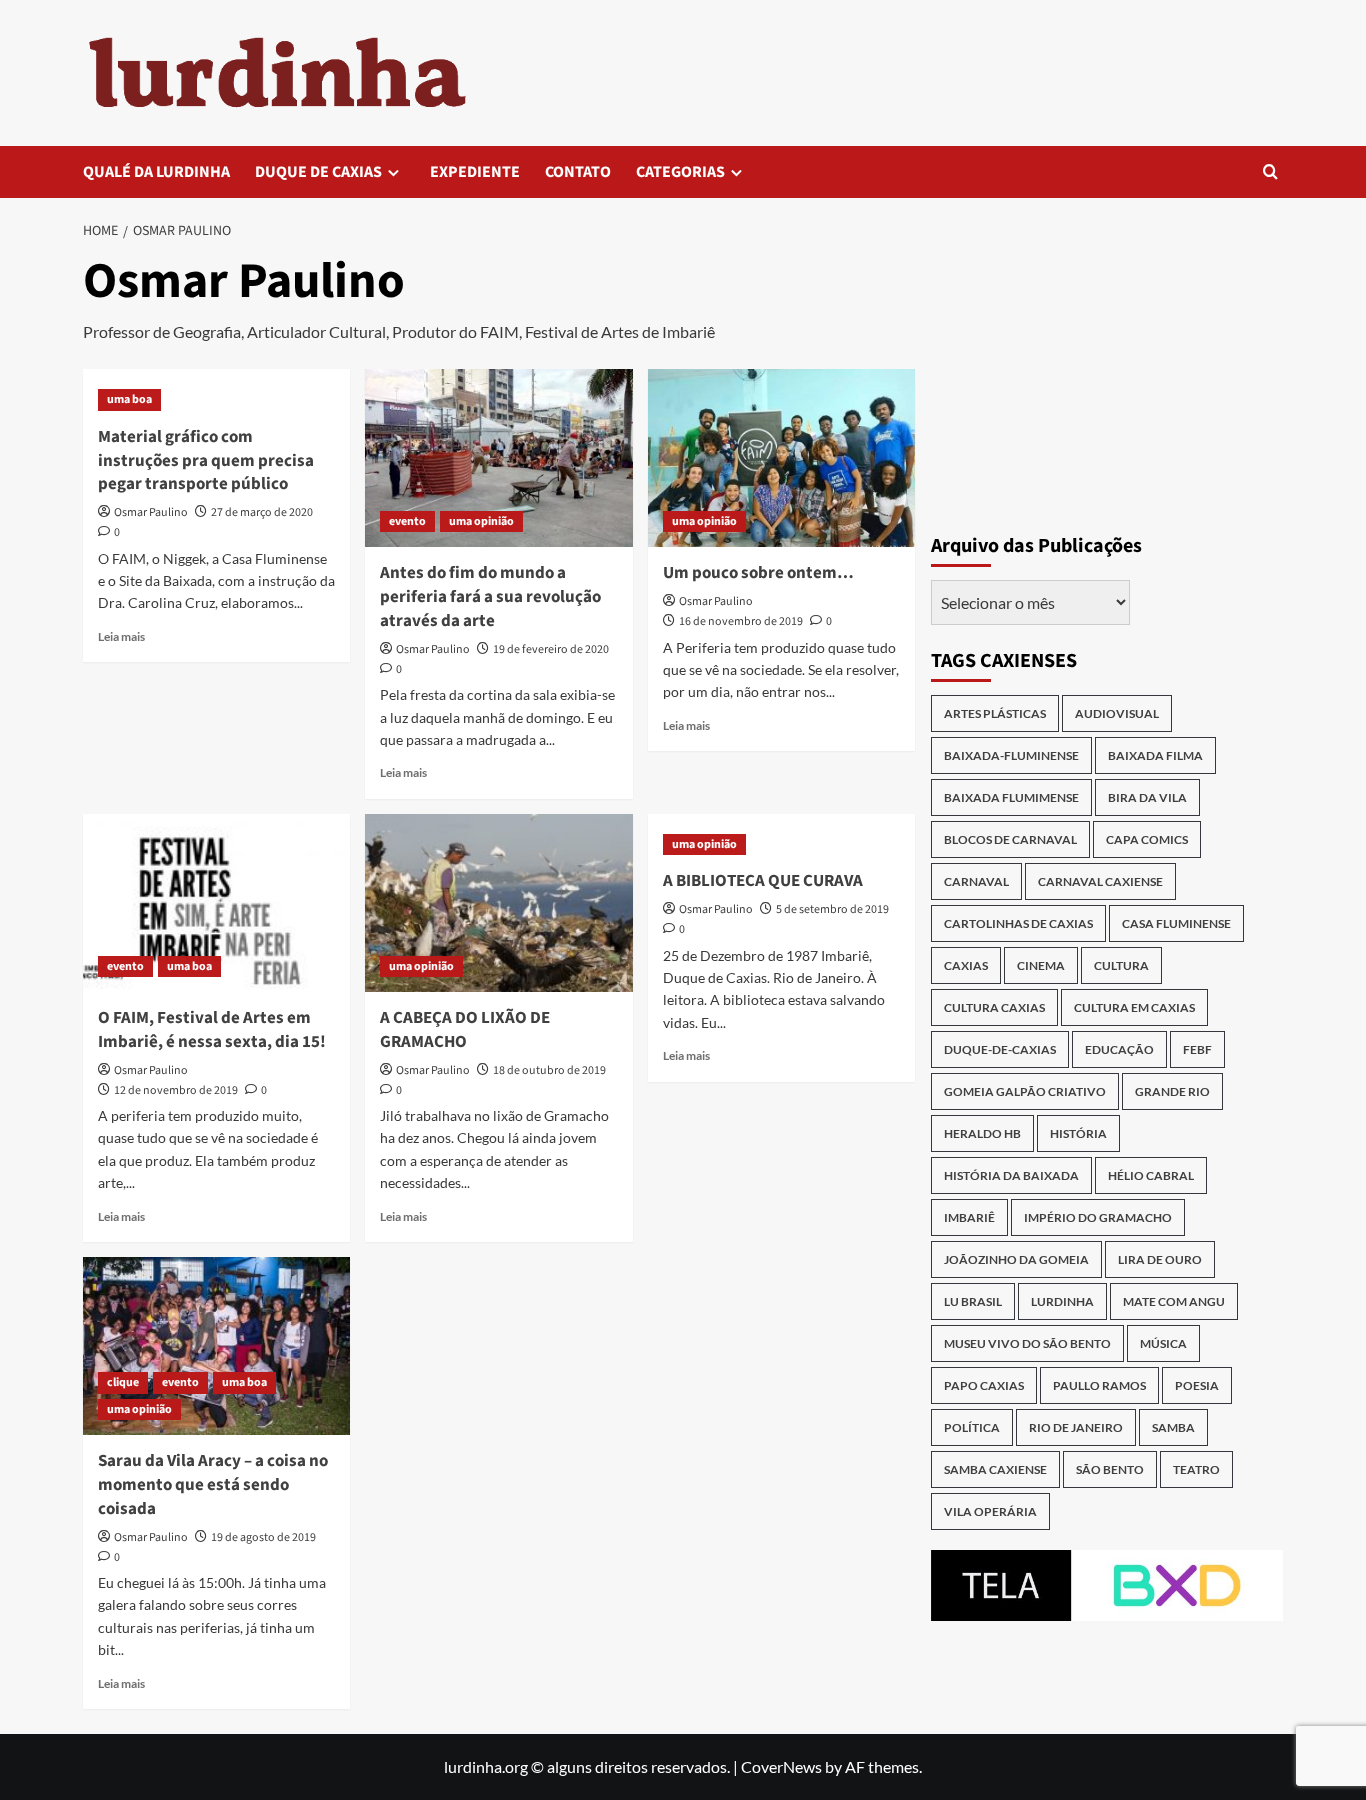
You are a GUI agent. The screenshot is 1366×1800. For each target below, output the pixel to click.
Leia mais (121, 636)
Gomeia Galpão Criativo (1025, 1091)
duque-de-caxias (1000, 1049)
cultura (1121, 965)
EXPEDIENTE (475, 172)
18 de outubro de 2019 (549, 1070)
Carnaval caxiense (1100, 881)
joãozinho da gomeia (1016, 1259)
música (1163, 1343)
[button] (1270, 171)
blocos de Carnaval (1010, 839)
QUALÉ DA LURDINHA (156, 172)
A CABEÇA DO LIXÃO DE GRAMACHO (465, 1030)
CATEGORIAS (680, 172)
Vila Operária (990, 1511)
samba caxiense (995, 1469)
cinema (1041, 965)
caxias (966, 965)
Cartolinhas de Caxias (1018, 923)
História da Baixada (1011, 1175)
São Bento (1110, 1469)
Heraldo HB (982, 1133)
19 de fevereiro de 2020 (551, 649)
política (972, 1427)
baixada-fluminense (1011, 755)
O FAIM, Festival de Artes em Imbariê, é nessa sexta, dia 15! (212, 1030)
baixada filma (1155, 755)
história (1078, 1133)
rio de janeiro (1076, 1427)
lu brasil (973, 1301)
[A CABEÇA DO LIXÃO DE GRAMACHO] (498, 903)
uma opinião (481, 521)
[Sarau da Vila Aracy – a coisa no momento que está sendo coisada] (216, 1346)
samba (1173, 1427)
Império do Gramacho (1098, 1217)
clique (123, 1382)
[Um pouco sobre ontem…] (781, 458)
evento (407, 521)
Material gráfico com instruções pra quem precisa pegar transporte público (206, 461)
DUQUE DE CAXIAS (318, 172)
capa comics (1147, 839)
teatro (1196, 1469)
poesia (1197, 1385)
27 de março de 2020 (262, 512)
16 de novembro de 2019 (741, 621)
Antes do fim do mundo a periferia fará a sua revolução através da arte (490, 597)
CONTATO (578, 172)
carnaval (976, 881)
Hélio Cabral (1151, 1175)
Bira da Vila (1147, 797)
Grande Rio (1172, 1091)
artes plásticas (995, 713)
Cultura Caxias (994, 1007)
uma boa (129, 399)
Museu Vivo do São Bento (1027, 1343)
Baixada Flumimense (1011, 797)
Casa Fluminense (1176, 923)
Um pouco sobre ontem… (758, 573)
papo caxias (984, 1385)
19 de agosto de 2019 (263, 1537)
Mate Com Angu (1174, 1301)
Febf (1197, 1049)
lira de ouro (1160, 1259)
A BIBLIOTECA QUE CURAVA (763, 881)
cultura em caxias (1134, 1007)
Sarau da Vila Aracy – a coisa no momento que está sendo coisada (213, 1485)
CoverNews (781, 1766)
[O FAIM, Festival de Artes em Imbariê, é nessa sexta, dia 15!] (216, 903)
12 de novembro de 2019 (176, 1090)
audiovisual (1117, 713)
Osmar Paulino (151, 512)
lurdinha (1062, 1301)
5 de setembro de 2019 (832, 909)
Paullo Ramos (1099, 1385)
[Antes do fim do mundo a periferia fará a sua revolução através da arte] (498, 458)
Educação (1119, 1049)
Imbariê (969, 1217)
